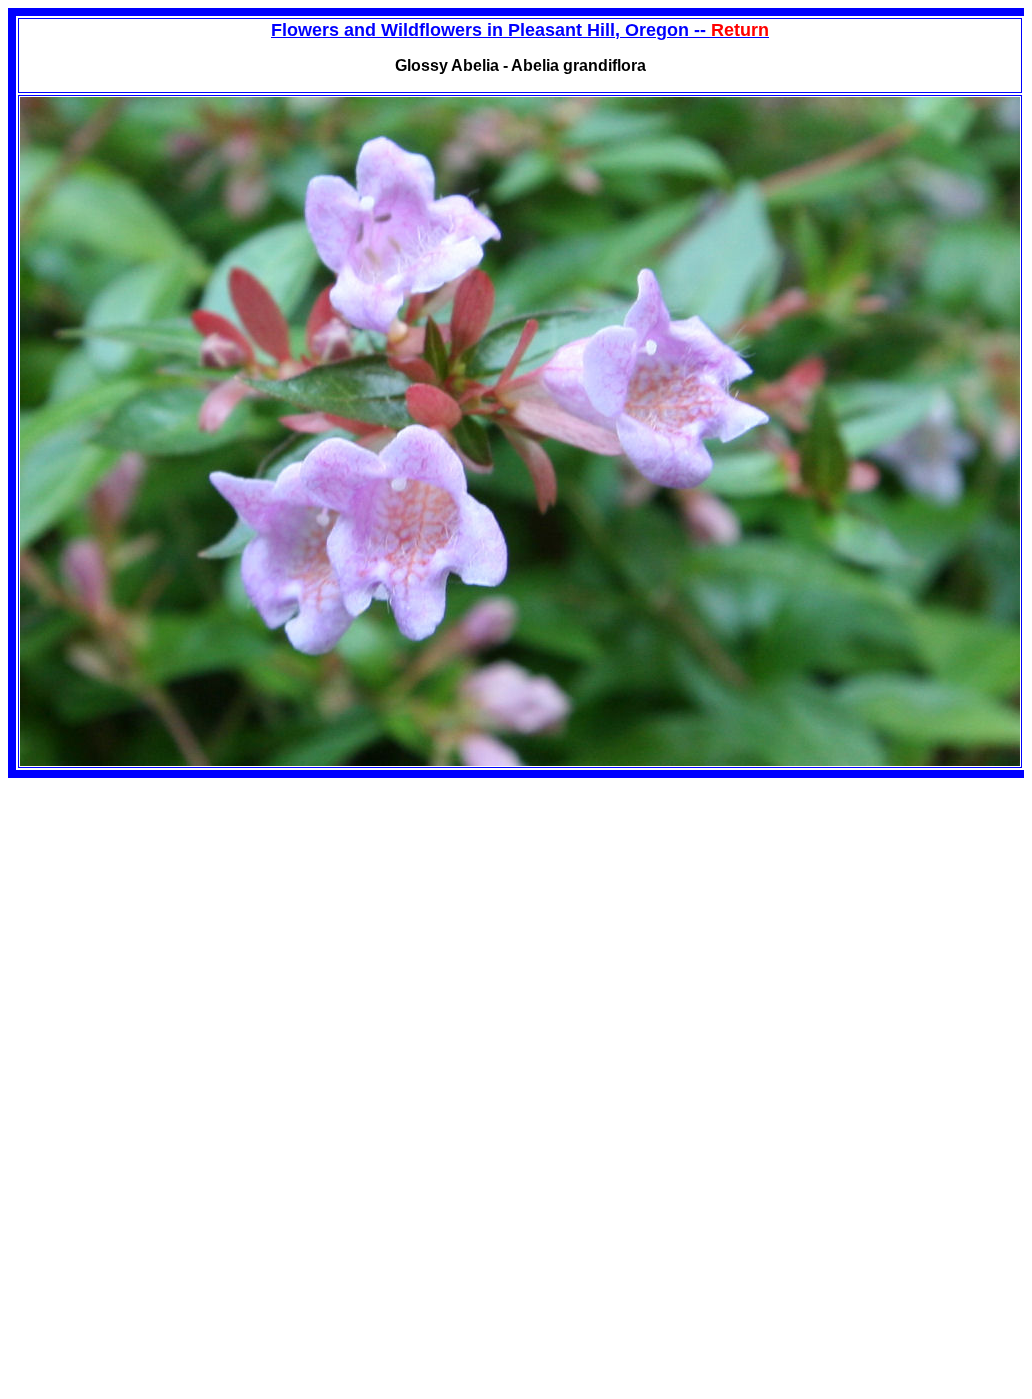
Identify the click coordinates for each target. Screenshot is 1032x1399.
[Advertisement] (176, 918)
